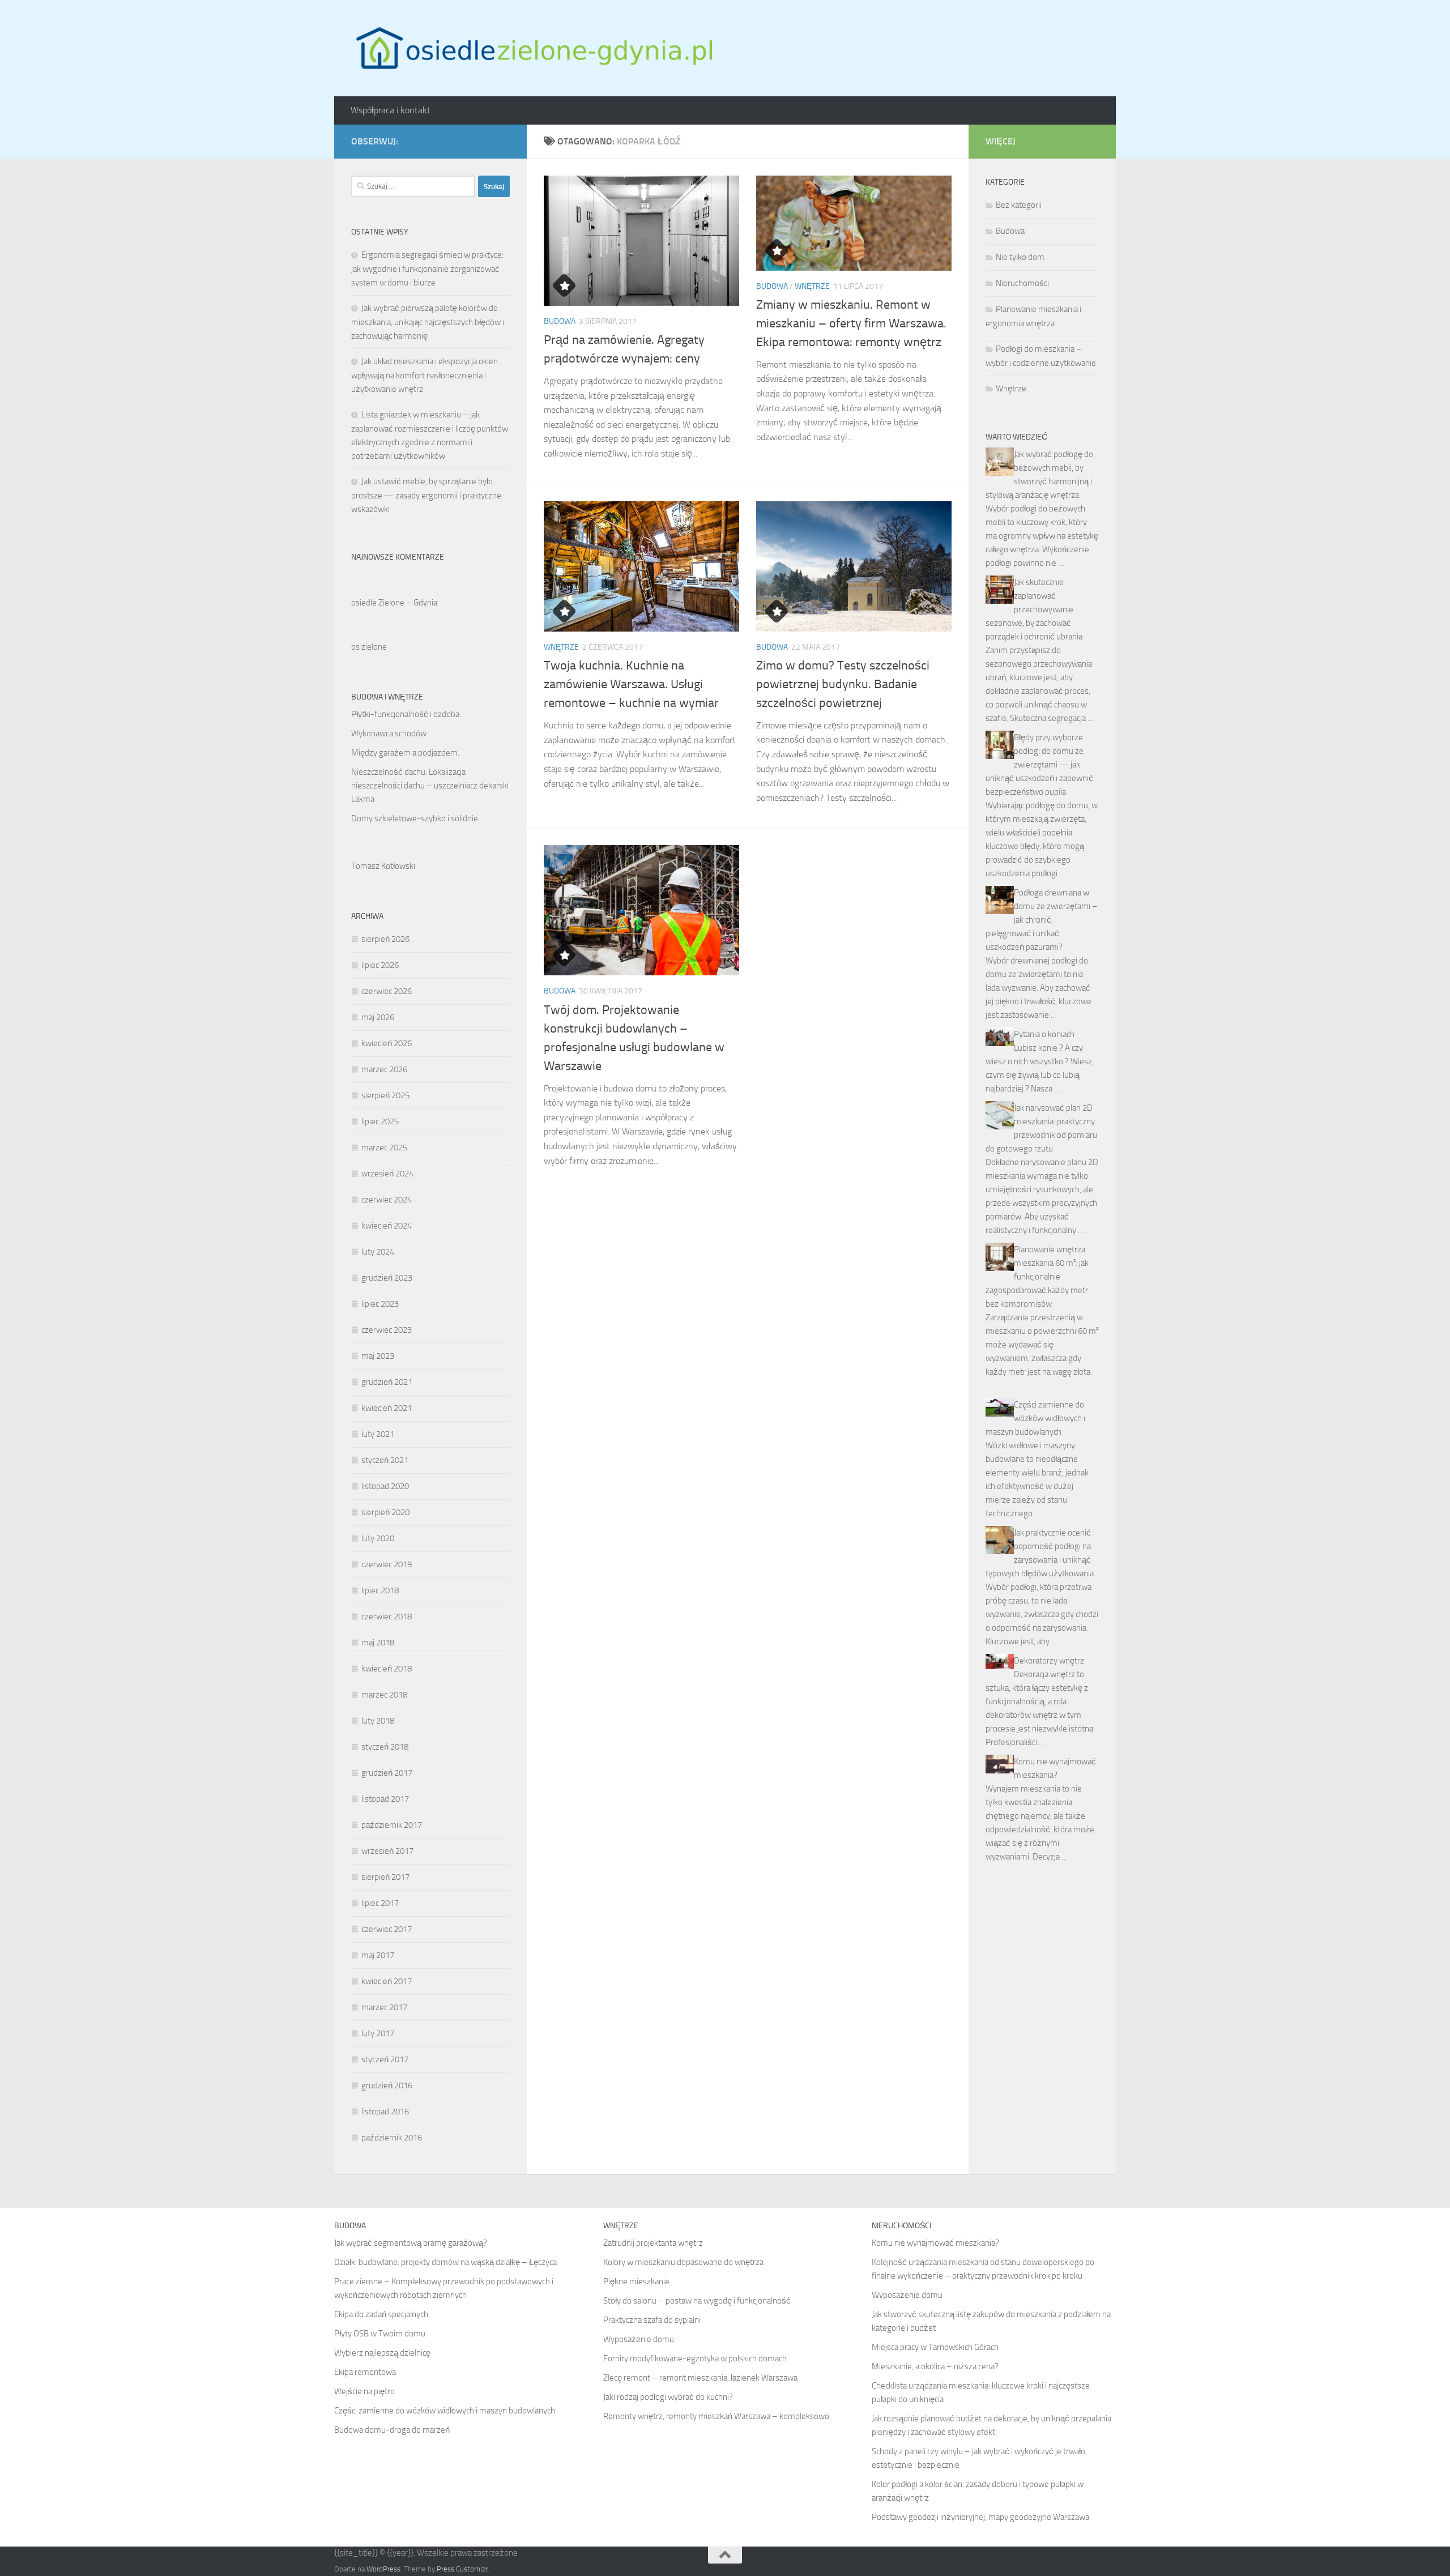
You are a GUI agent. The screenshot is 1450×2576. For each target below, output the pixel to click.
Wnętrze (812, 286)
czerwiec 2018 (387, 1617)
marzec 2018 (384, 1695)
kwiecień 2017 (387, 1981)
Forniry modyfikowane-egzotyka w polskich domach (695, 2359)
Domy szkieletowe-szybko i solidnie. (415, 818)
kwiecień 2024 (387, 1226)
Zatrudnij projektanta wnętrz (653, 2243)
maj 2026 (378, 1017)
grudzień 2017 (387, 1773)
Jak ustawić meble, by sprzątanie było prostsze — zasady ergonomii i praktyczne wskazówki (426, 495)
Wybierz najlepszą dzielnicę (382, 2353)
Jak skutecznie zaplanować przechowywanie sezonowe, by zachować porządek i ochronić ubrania (1034, 609)
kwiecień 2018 (387, 1669)
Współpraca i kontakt (391, 110)
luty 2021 (378, 1434)
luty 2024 (378, 1252)
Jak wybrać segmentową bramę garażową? (411, 2243)
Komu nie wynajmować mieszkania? (935, 2243)
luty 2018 (378, 1721)
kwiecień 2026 (387, 1043)
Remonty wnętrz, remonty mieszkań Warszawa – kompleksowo (716, 2416)
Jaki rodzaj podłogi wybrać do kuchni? (668, 2397)
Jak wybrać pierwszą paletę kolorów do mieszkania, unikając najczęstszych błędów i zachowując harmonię (428, 322)
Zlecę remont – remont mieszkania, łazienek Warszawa (700, 2378)
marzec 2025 (384, 1148)
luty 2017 (378, 2033)
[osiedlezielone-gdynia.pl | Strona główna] (532, 48)
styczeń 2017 (385, 2059)
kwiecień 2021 (387, 1408)
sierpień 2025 (385, 1095)
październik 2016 (392, 2138)
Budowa (560, 321)
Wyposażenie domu (639, 2339)
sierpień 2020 (385, 1512)
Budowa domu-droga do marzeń (392, 2430)
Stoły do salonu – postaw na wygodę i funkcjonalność (697, 2301)
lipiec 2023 (380, 1304)
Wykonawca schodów (389, 733)
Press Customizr (462, 2569)
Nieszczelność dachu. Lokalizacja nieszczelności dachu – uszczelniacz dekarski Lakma (430, 786)
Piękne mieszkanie (636, 2281)
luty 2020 (378, 1538)
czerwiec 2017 (387, 1929)
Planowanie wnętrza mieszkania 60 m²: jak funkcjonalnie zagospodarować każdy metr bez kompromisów (1037, 1277)
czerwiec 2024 (387, 1200)
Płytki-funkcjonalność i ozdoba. (406, 714)
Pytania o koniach (1044, 1034)
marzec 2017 (384, 2007)
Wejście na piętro (364, 2391)
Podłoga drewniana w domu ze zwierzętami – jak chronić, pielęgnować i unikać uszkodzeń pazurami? (1042, 920)
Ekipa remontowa (365, 2372)
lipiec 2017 (380, 1903)
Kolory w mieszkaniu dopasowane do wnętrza (683, 2262)
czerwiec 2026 (387, 991)
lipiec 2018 (380, 1590)
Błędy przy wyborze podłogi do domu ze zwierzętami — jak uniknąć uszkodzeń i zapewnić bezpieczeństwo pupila (1039, 765)
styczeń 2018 (385, 1747)
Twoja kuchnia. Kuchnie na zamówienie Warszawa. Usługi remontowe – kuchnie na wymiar (631, 684)
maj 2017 (378, 1955)
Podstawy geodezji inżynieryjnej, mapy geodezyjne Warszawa (980, 2517)
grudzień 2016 (387, 2085)
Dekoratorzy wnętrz (1049, 1661)
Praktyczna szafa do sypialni (652, 2320)
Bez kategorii (1019, 205)
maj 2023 (378, 1356)
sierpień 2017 (385, 1877)
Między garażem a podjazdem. (405, 753)
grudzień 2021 (387, 1382)
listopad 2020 (385, 1486)
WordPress (383, 2569)
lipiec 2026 (380, 965)
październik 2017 (392, 1825)
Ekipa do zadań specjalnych (381, 2314)
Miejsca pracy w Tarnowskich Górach (935, 2347)
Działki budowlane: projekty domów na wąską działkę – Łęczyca (445, 2262)
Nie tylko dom (1020, 257)
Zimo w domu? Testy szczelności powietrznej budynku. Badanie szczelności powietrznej (843, 684)
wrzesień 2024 (387, 1174)
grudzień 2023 (387, 1278)
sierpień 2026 (385, 939)
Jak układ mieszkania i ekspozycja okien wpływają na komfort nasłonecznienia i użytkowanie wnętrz (425, 375)
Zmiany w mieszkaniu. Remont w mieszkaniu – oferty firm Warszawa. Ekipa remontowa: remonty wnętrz (851, 323)
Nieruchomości (1022, 283)
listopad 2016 (385, 2112)
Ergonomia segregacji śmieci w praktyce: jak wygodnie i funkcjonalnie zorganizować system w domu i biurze (427, 269)
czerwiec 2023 (387, 1330)
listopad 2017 (385, 1799)
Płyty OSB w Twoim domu (380, 2334)
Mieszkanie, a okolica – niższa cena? (935, 2366)
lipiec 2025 (380, 1121)
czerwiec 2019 (387, 1564)
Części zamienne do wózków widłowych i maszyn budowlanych (1035, 1418)
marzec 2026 (384, 1069)
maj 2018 (378, 1643)
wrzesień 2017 (387, 1851)
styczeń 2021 (385, 1460)
